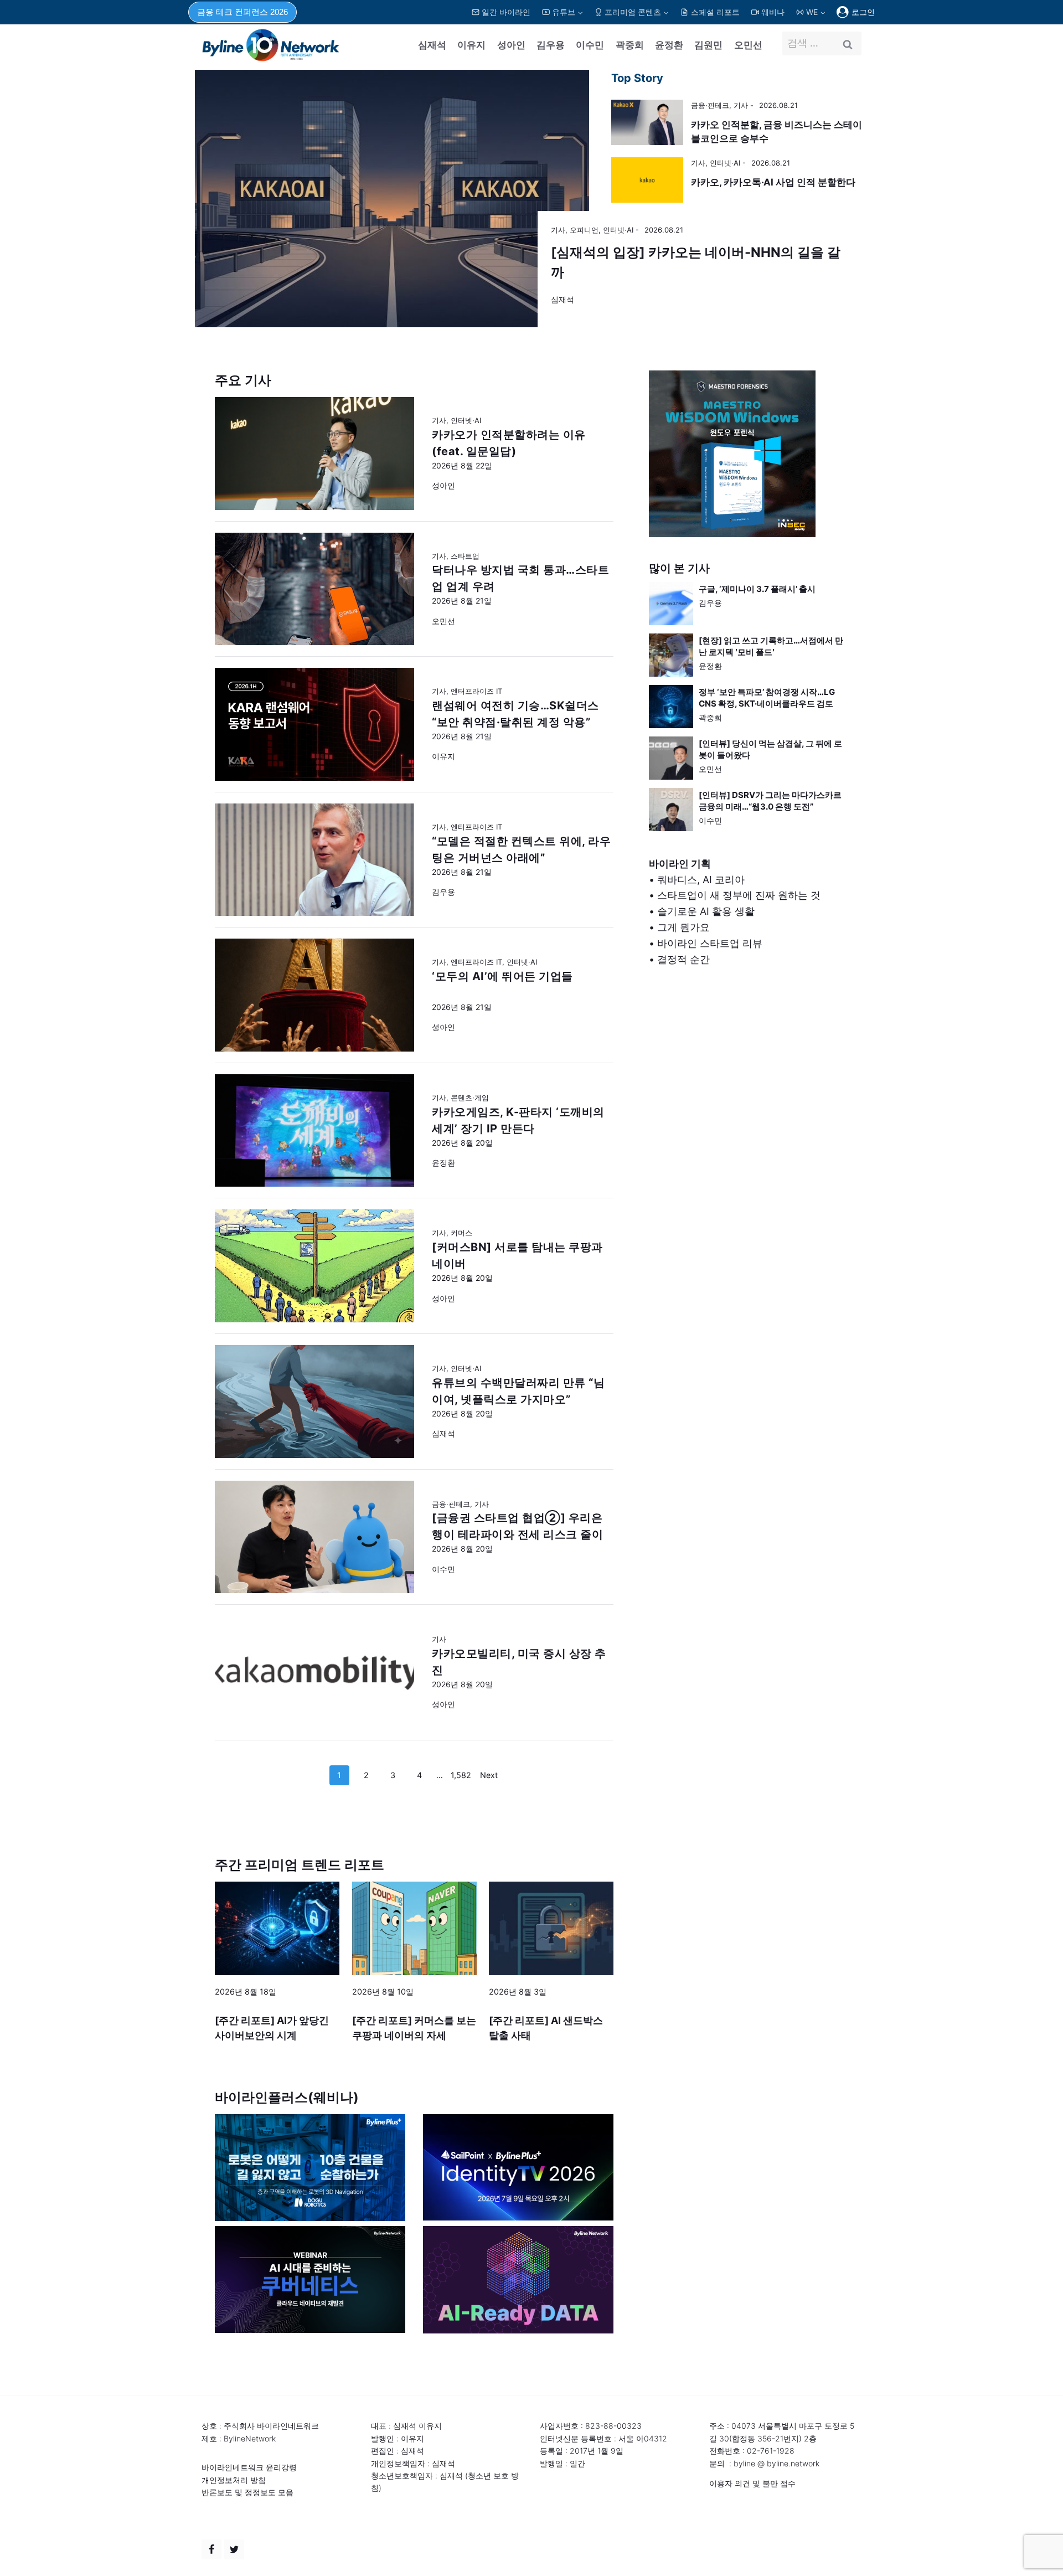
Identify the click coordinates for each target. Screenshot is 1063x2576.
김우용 (551, 45)
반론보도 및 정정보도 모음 (247, 2492)
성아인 (511, 45)
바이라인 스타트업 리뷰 (710, 943)
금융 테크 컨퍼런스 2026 (242, 12)
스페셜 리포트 (715, 12)
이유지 (471, 45)
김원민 (708, 45)
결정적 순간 (683, 959)
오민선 (748, 45)
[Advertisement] (749, 1096)
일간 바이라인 (506, 12)
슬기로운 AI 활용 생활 (706, 911)
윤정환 (669, 45)
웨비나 (773, 12)
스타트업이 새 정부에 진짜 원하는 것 (739, 895)
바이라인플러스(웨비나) (287, 2097)
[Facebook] (211, 2549)
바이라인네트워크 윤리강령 (249, 2467)
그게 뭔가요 (683, 927)
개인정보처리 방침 (234, 2480)
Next (489, 1775)
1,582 (461, 1775)
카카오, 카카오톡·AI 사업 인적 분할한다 (773, 182)
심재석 (432, 45)
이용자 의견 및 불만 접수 (752, 2483)
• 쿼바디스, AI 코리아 (697, 880)
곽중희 (630, 45)
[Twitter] (234, 2549)
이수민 (590, 45)
